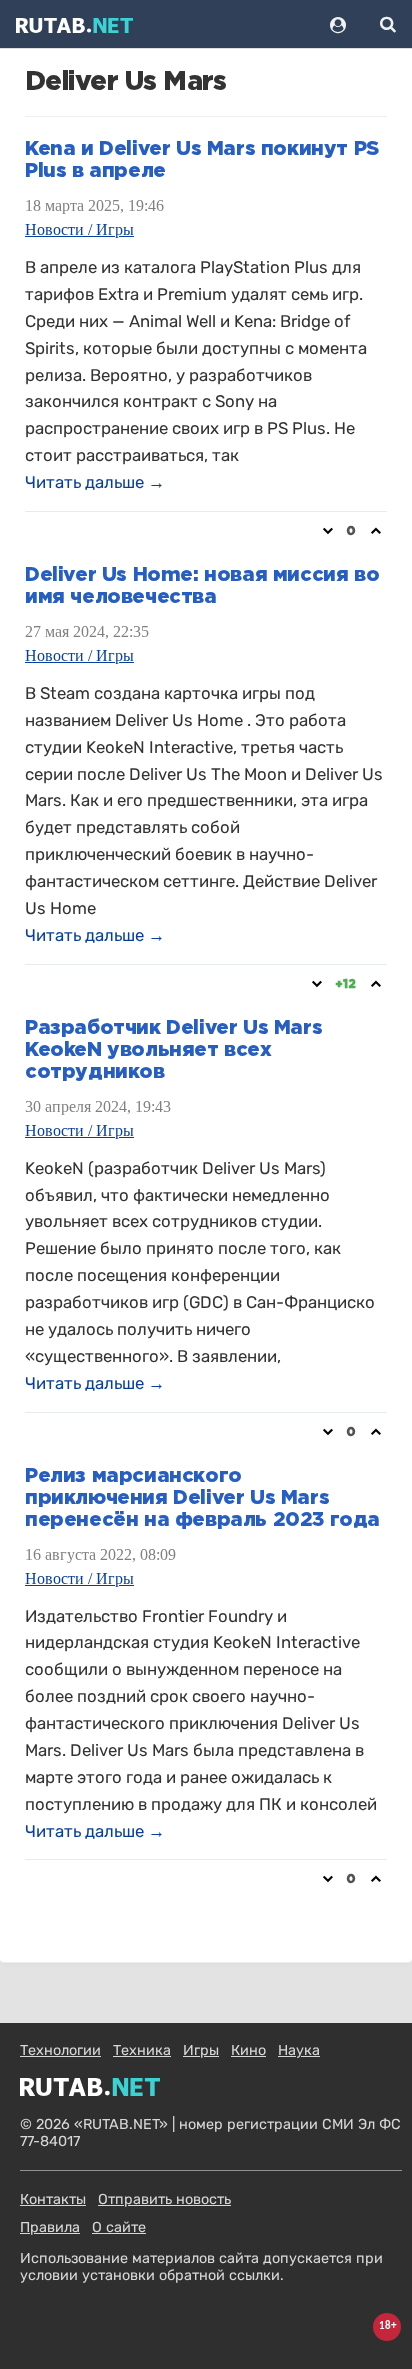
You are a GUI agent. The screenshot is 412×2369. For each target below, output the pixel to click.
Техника (142, 2050)
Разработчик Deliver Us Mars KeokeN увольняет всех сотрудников (173, 1050)
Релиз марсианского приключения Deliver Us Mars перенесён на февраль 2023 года (202, 1498)
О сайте (119, 2227)
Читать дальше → (95, 482)
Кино (248, 2050)
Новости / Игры (79, 229)
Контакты (53, 2199)
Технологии (60, 2050)
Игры (201, 2050)
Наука (299, 2050)
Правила (50, 2227)
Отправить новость (164, 2199)
